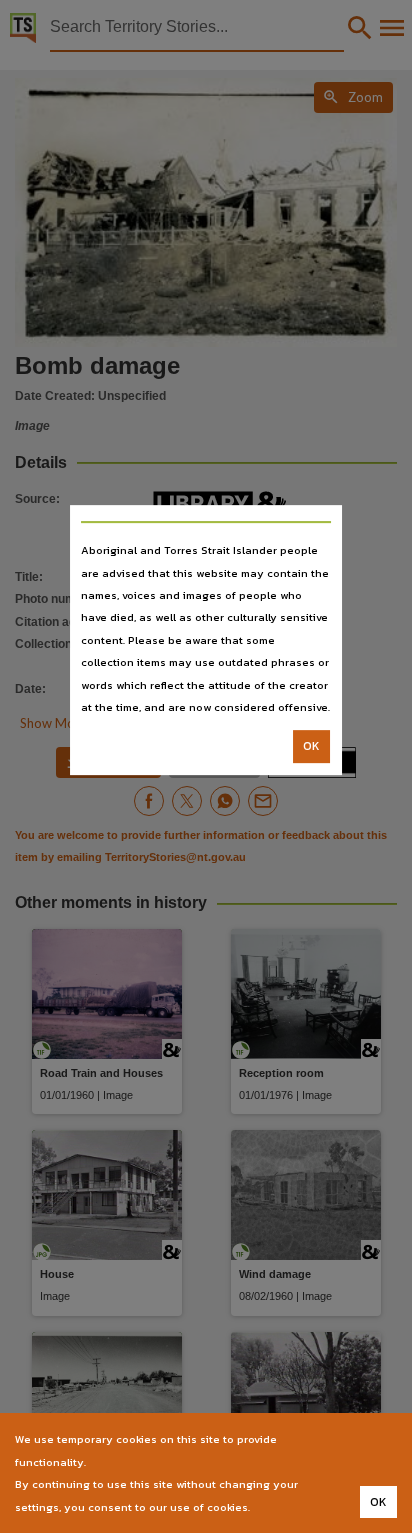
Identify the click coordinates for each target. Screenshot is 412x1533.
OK (311, 747)
